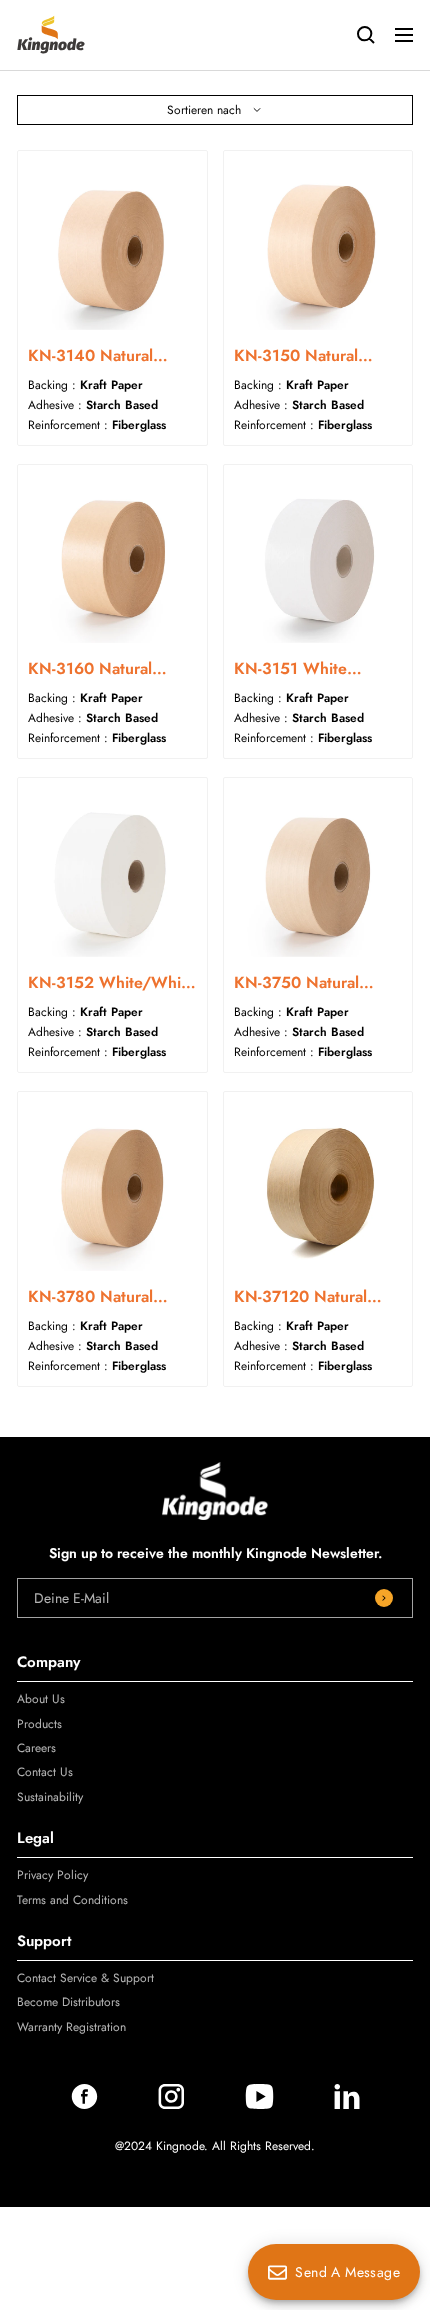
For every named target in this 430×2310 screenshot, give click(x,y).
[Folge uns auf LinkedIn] (347, 2104)
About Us (41, 1699)
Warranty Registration (71, 2027)
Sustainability (50, 1797)
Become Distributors (68, 2002)
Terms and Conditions (72, 1900)
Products (39, 1724)
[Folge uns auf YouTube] (259, 2104)
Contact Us (45, 1772)
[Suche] (366, 35)
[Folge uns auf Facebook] (84, 2104)
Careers (36, 1748)
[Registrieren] (384, 1598)
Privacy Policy (52, 1875)
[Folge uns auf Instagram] (171, 2104)
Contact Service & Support (85, 1978)
